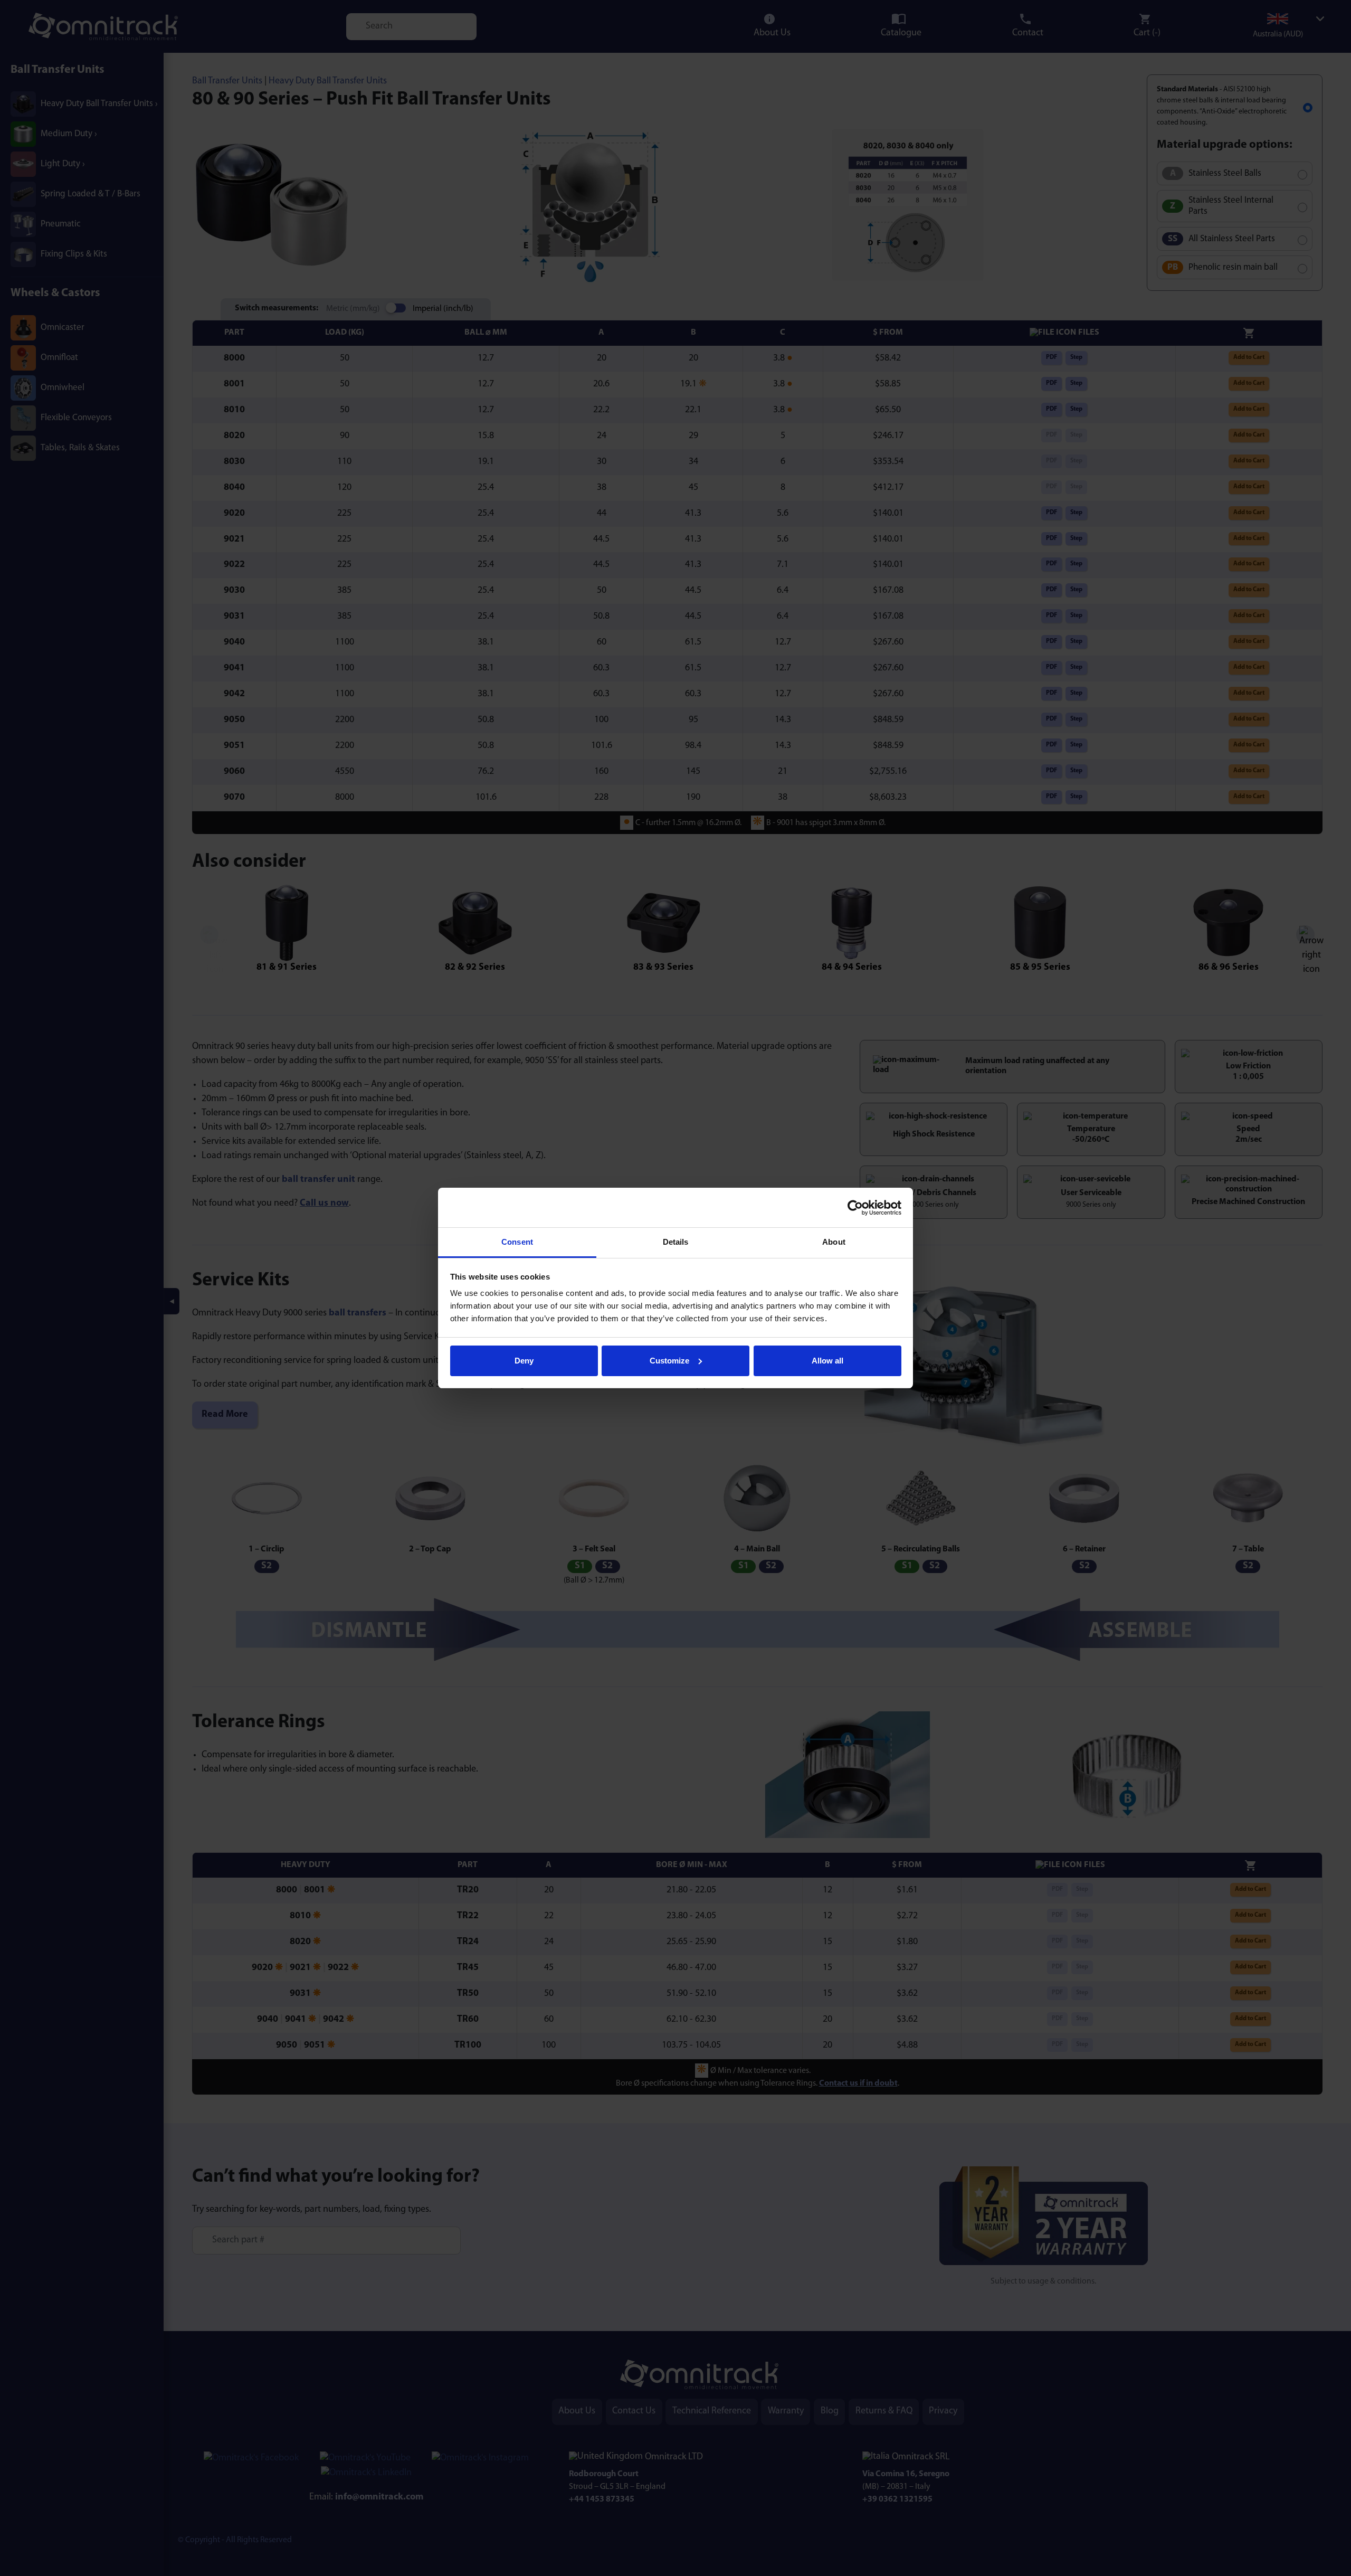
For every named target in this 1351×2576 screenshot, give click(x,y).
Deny (524, 1361)
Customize (669, 1361)
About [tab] (834, 1242)
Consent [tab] (517, 1242)
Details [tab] (676, 1242)
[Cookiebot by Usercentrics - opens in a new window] (855, 1208)
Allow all (827, 1361)
